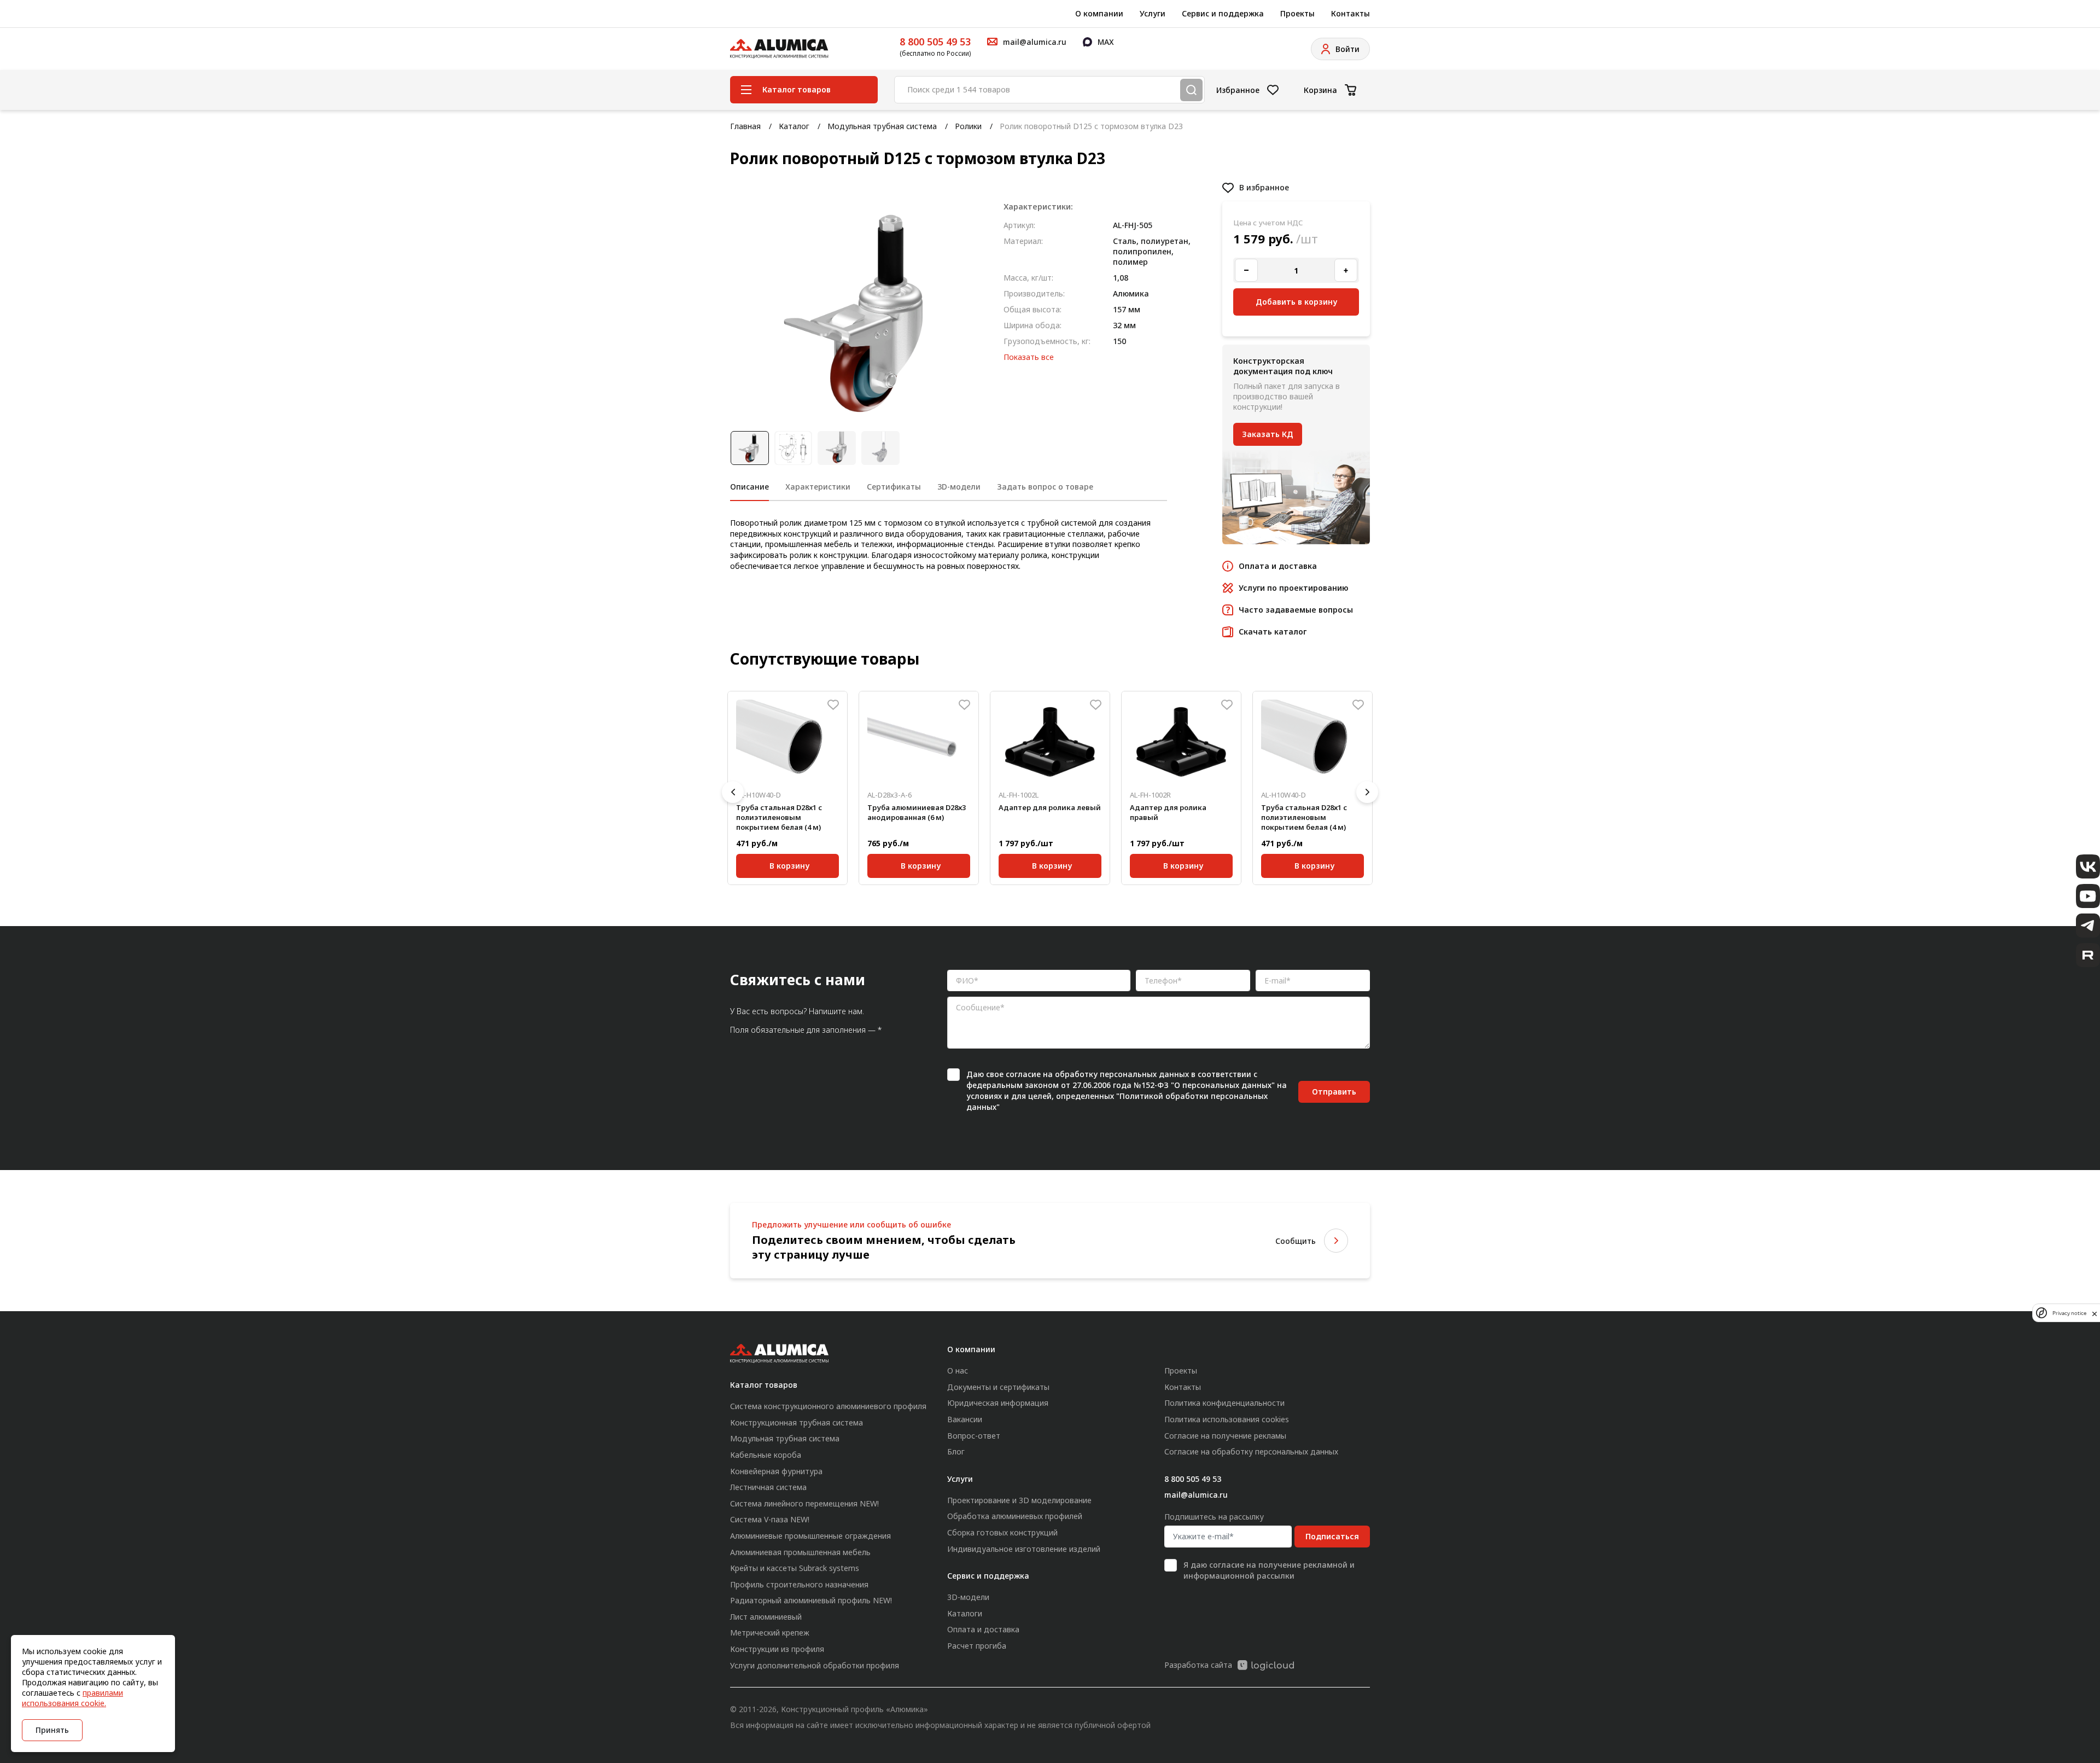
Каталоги (965, 1613)
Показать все (1029, 357)
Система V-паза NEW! (770, 1519)
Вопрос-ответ (974, 1436)
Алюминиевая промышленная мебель (800, 1552)
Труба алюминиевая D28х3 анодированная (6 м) (917, 812)
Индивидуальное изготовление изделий (1024, 1549)
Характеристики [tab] (818, 487)
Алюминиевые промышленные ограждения (810, 1536)
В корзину (789, 866)
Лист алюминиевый (766, 1617)
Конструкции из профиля (777, 1649)
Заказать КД (1268, 434)
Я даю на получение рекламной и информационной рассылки (1269, 1570)
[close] (2095, 1313)
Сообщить (1296, 1241)
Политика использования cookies (1227, 1419)
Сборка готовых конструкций (1002, 1532)
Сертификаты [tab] (894, 487)
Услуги (1153, 13)
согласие (1023, 1074)
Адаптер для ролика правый (1168, 812)
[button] (733, 792)
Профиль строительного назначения (799, 1584)
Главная (745, 126)
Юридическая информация (998, 1403)
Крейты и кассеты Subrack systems (795, 1568)
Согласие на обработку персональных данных (1251, 1451)
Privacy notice (2069, 1313)
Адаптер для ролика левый (1050, 807)
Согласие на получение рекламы (1225, 1436)
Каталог (794, 126)
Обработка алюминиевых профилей (1015, 1516)
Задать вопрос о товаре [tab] (1045, 487)
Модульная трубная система (882, 126)
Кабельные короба (766, 1455)
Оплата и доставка (983, 1629)
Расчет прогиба (977, 1646)
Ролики (968, 126)
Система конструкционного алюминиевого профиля (828, 1406)
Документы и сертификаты (998, 1387)
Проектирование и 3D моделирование (1019, 1500)
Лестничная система (768, 1487)
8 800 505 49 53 (935, 42)
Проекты (1297, 13)
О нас (958, 1371)
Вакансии (965, 1419)
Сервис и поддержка (1223, 13)
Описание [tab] (749, 487)
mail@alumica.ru (1196, 1495)
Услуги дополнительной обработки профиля (815, 1665)
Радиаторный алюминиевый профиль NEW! (811, 1600)
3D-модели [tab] (959, 487)
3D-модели (968, 1597)
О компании (1099, 13)
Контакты (1351, 13)
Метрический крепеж (770, 1633)
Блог (956, 1451)
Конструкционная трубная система (797, 1422)
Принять (52, 1730)
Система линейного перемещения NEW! (804, 1503)
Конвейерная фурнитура (776, 1471)
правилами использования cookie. (72, 1698)
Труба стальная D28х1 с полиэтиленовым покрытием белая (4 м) (779, 817)
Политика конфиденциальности (1224, 1403)
